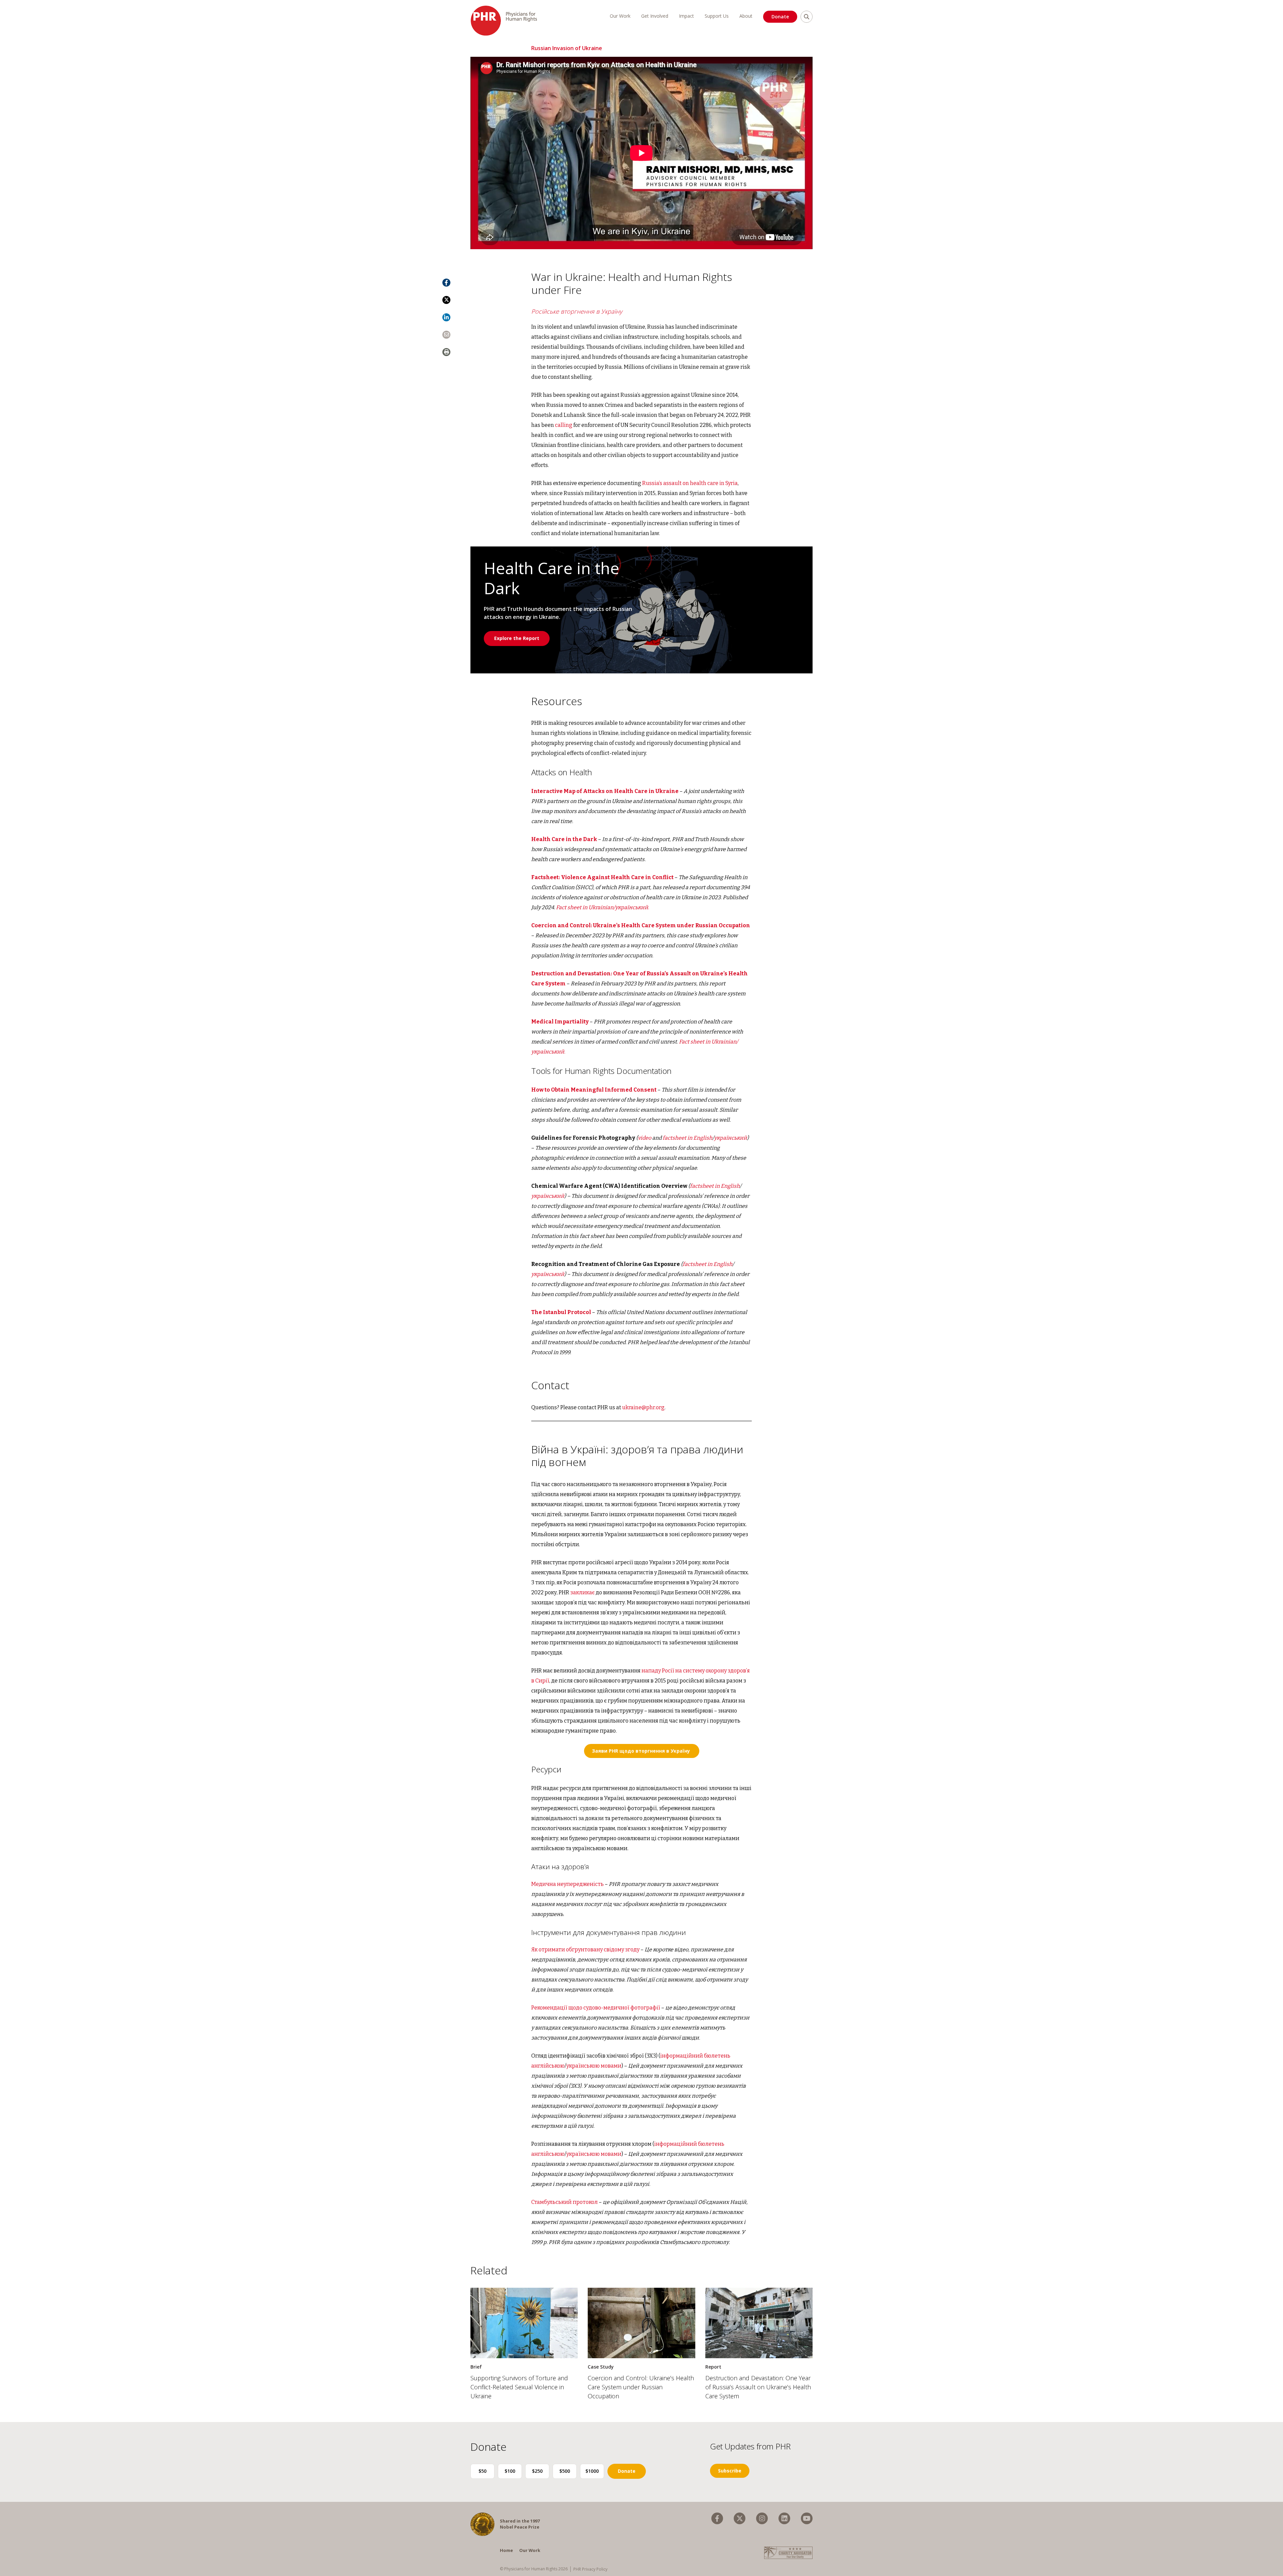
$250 (537, 2471)
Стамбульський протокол (564, 2202)
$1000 (592, 2471)
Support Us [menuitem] (717, 16)
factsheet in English (687, 1138)
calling (564, 425)
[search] (807, 17)
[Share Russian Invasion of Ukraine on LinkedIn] (446, 317)
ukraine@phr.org (643, 1407)
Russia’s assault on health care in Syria (690, 483)
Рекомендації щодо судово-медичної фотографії (596, 2008)
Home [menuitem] (506, 2550)
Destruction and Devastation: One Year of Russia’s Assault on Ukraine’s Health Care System (758, 2387)
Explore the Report (517, 638)
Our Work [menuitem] (620, 16)
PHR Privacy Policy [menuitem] (590, 2569)
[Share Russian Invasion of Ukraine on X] (446, 300)
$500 (565, 2471)
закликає (583, 1592)
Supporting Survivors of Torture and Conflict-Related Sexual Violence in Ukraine (519, 2387)
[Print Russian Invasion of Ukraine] (446, 352)
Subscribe (730, 2471)
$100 (510, 2471)
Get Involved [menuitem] (655, 16)
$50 (482, 2471)
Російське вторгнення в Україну (577, 311)
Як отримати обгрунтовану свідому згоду (585, 1950)
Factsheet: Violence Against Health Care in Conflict (602, 877)
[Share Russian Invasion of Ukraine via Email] (446, 335)
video (645, 1138)
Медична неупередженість (567, 1884)
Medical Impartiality (560, 1022)
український (731, 1138)
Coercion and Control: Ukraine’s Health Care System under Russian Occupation (641, 2387)
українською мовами (594, 2066)
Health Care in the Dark (564, 839)
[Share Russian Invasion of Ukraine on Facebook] (446, 283)
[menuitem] (717, 2518)
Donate (780, 17)
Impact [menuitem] (686, 16)
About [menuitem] (746, 16)
